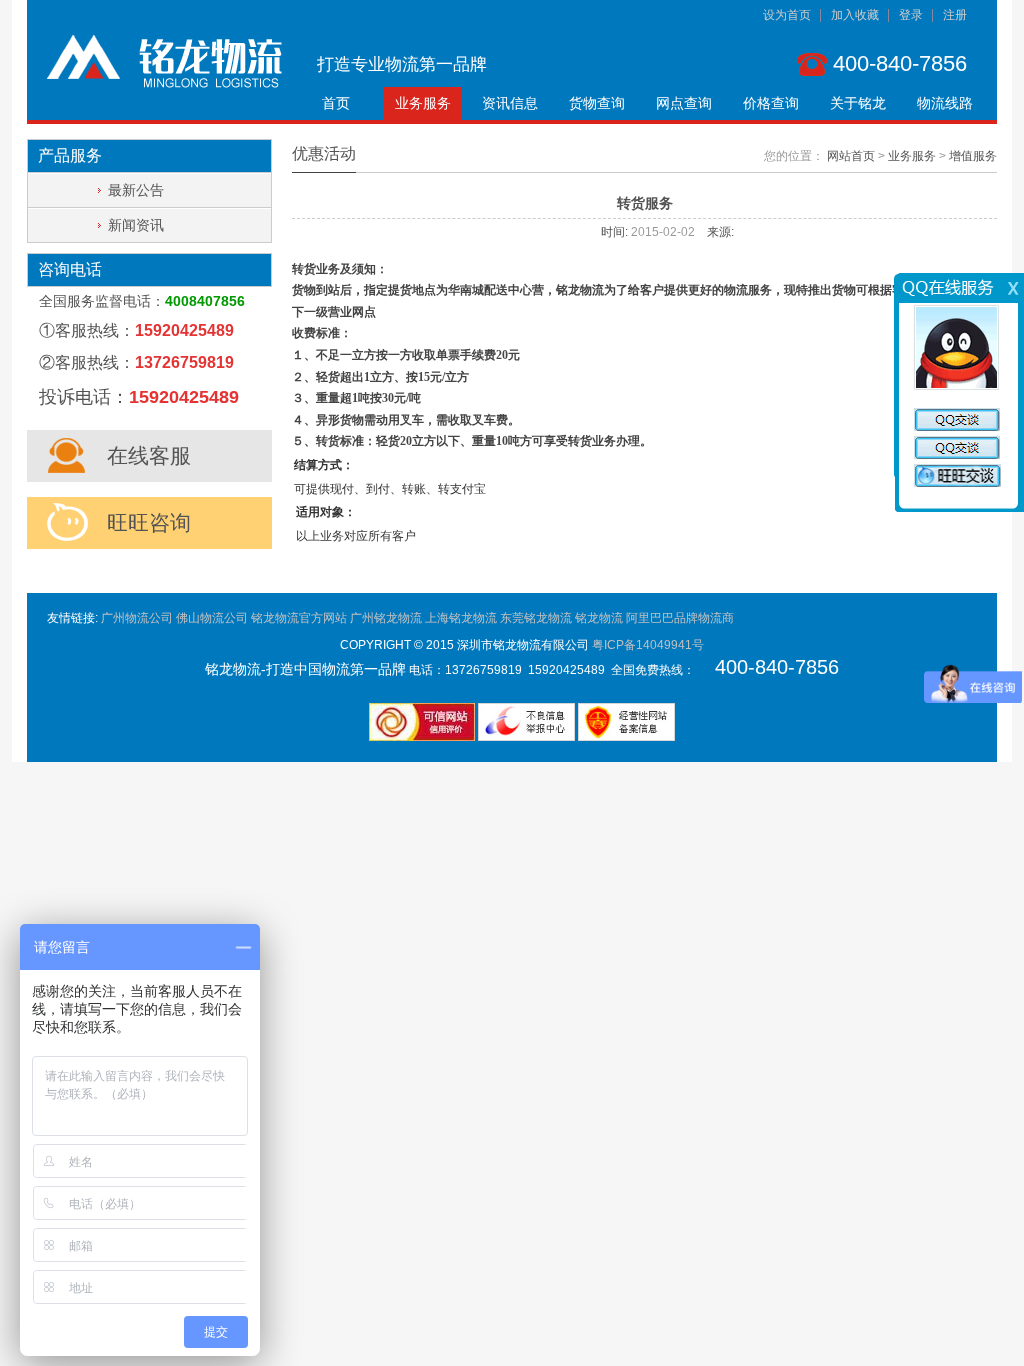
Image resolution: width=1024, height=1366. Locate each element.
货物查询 (597, 103)
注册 (955, 15)
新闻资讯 (136, 225)
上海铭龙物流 (461, 618)
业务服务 (423, 103)
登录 (911, 15)
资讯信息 (510, 103)
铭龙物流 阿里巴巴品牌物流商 (654, 618)
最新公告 (136, 190)
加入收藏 (855, 15)
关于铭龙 (858, 103)
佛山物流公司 (212, 618)
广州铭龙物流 (386, 618)
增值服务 (973, 156)
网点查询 (684, 103)
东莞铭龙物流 (536, 618)
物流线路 (945, 103)
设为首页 (787, 15)
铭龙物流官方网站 (299, 618)
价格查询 (771, 103)
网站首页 (851, 156)
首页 (336, 103)
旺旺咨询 (149, 522)
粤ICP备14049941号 (648, 645)
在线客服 (149, 455)
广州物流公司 (137, 618)
